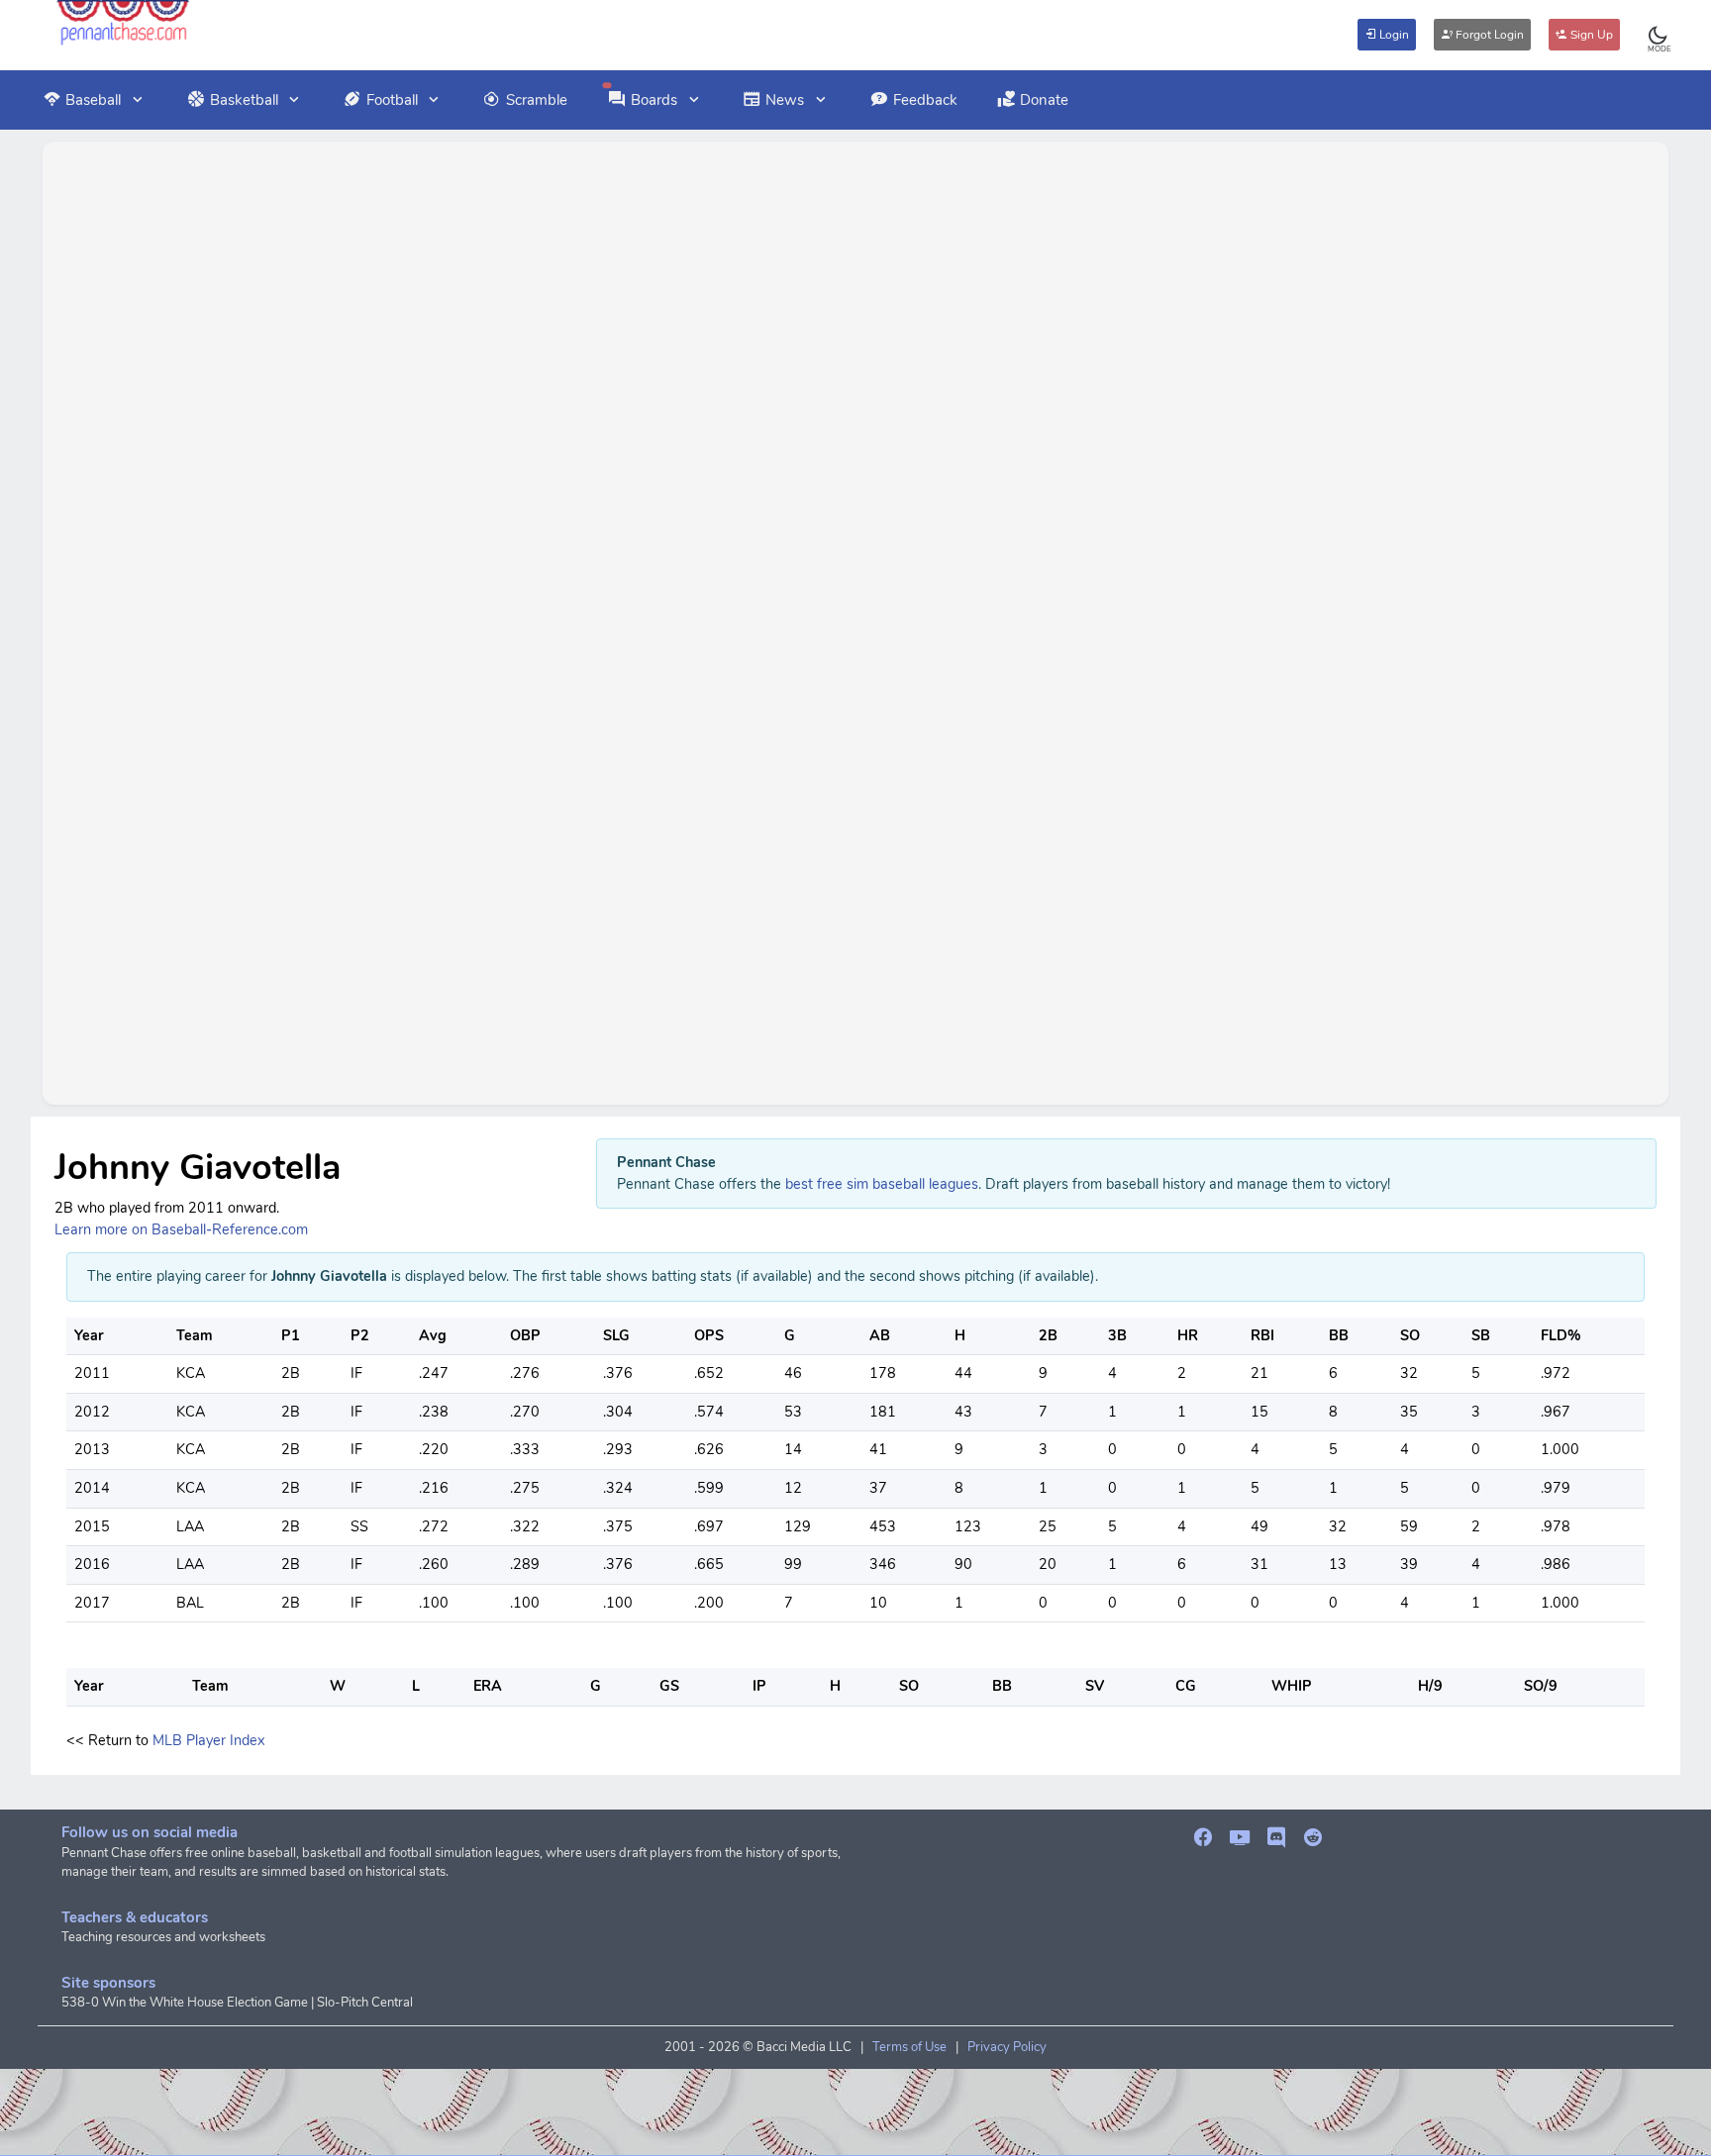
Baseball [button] (93, 100)
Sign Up (1590, 35)
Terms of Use (909, 2047)
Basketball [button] (244, 100)
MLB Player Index (208, 1740)
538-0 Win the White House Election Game (185, 2003)
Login (1393, 35)
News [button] (785, 100)
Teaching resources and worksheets (163, 1937)
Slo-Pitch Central (365, 2003)
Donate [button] (1044, 100)
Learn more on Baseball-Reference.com (181, 1229)
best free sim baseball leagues (882, 1184)
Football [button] (392, 100)
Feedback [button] (925, 100)
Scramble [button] (537, 100)
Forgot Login (1488, 35)
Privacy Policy (1007, 2047)
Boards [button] (654, 100)
